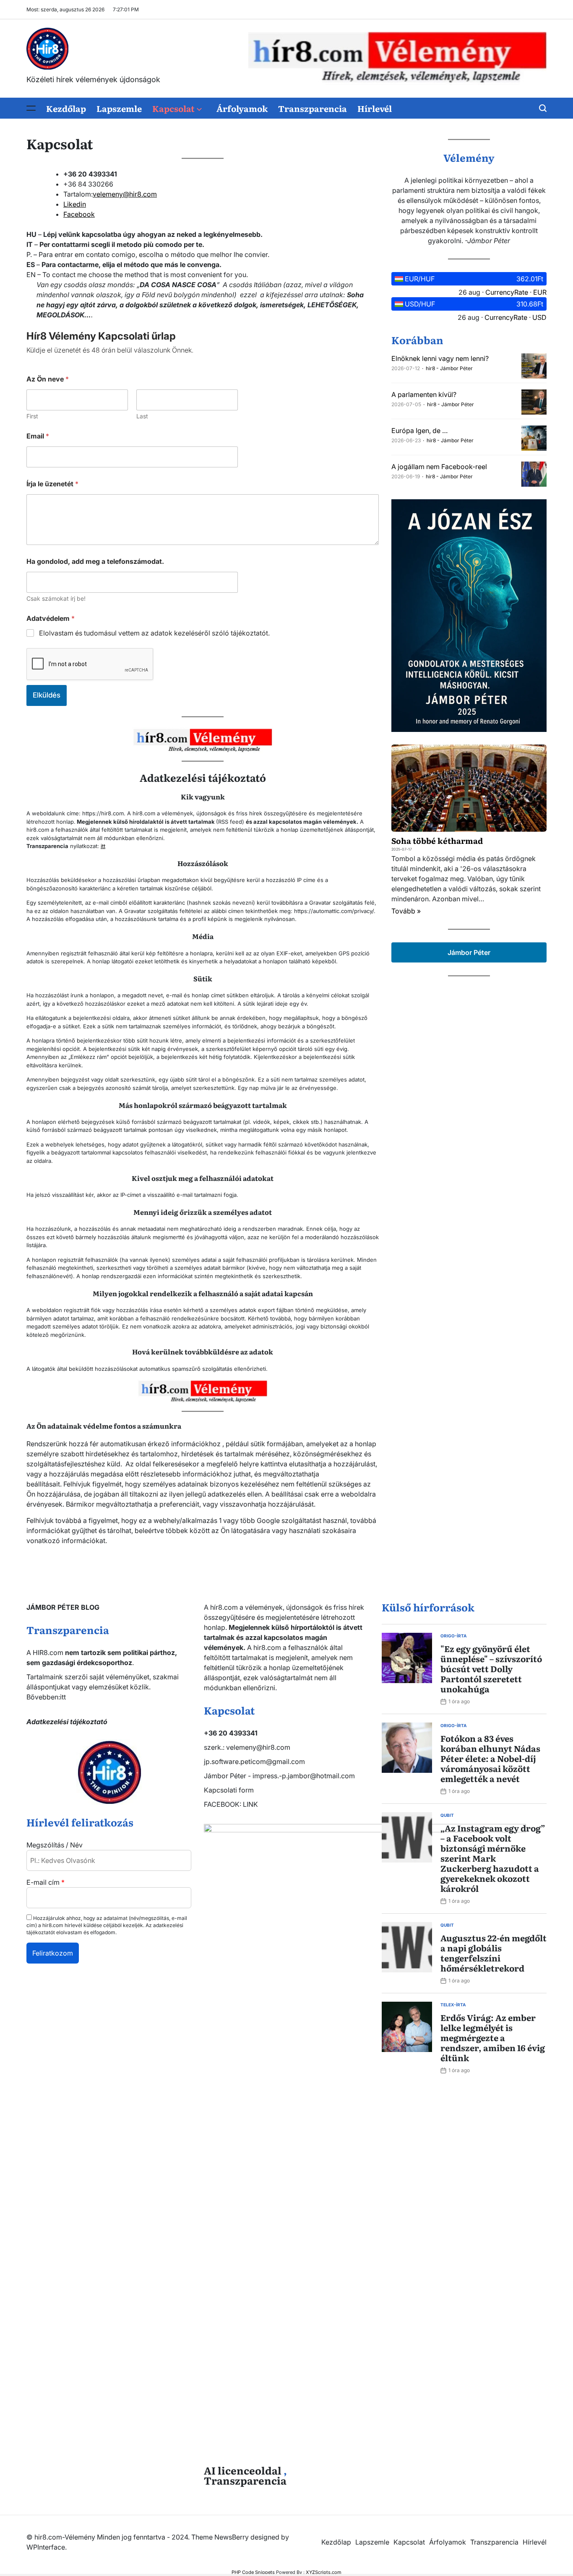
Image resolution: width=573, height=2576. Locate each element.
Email (38, 436)
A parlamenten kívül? (424, 394)
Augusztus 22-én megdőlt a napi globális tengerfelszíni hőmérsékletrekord (494, 1953)
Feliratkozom (53, 1953)
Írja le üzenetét (52, 484)
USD (539, 317)
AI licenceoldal (243, 2470)
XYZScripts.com (324, 2572)
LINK (250, 1804)
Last (142, 416)
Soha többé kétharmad (437, 841)
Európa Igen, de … (419, 431)
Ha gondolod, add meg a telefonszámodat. (95, 562)
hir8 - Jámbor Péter (449, 368)
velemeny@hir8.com (125, 194)
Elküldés (47, 695)
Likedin (75, 204)
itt (103, 846)
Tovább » (406, 911)
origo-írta (453, 1636)
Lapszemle (119, 108)
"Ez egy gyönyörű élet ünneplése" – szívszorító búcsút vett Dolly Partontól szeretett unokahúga (491, 1668)
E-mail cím (46, 1882)
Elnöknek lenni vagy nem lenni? (440, 358)
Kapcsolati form (229, 1790)
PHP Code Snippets (253, 2572)
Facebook (79, 214)
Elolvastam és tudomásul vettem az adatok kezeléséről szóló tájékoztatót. (154, 633)
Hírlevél (375, 108)
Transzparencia (313, 108)
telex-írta (453, 2005)
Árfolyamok (242, 108)
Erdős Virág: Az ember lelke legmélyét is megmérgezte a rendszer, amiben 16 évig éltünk (493, 2037)
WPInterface (46, 2547)
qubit (447, 1815)
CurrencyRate (507, 292)
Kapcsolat (173, 108)
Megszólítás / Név (55, 1845)
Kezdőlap (66, 108)
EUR (540, 292)
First (32, 416)
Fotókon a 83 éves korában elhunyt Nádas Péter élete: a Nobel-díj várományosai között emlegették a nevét (490, 1758)
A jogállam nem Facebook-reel (439, 467)
